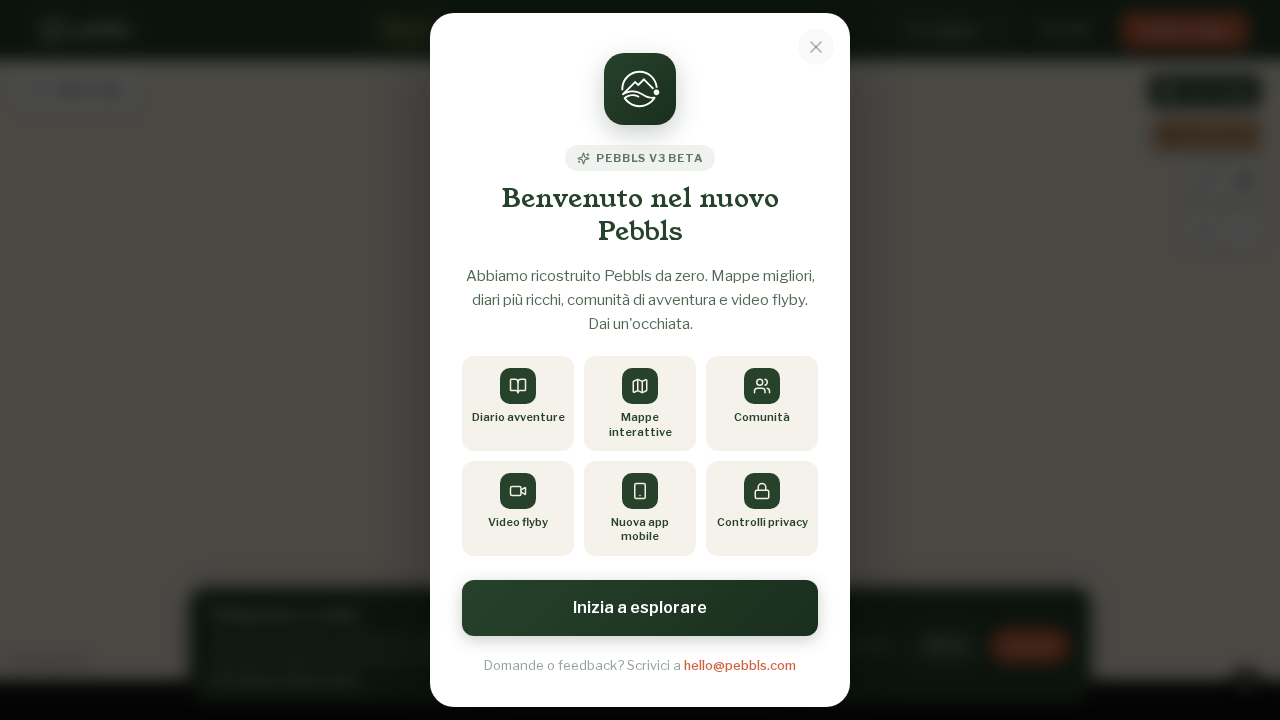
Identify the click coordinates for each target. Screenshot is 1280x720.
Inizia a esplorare (640, 607)
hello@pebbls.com (740, 665)
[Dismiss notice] (816, 47)
